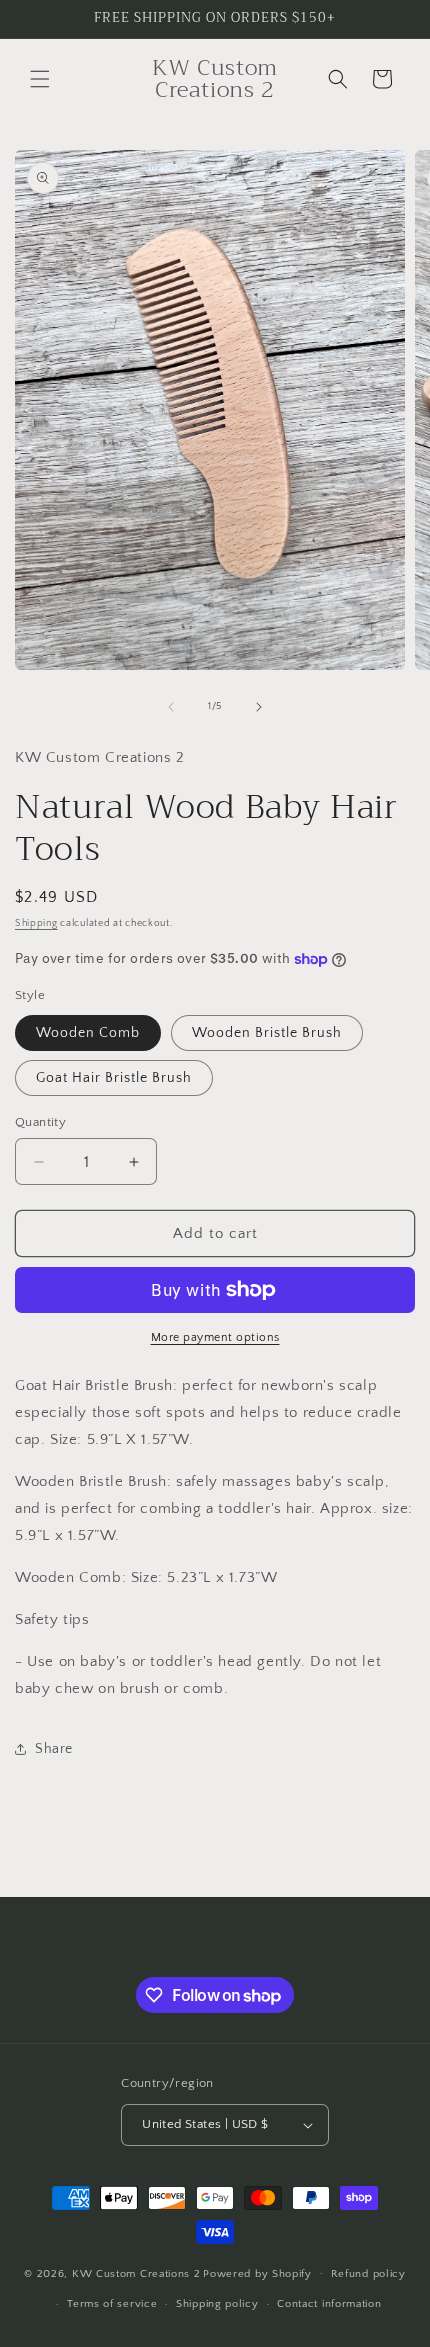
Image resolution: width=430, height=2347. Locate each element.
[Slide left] (171, 707)
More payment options (215, 1337)
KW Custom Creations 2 (136, 2273)
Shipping (36, 923)
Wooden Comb (88, 1033)
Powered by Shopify (257, 2273)
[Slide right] (259, 707)
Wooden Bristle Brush (267, 1033)
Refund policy (368, 2274)
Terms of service (112, 2304)
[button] (40, 79)
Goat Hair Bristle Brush (114, 1078)
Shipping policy (217, 2304)
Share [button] (54, 1749)
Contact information (329, 2304)
